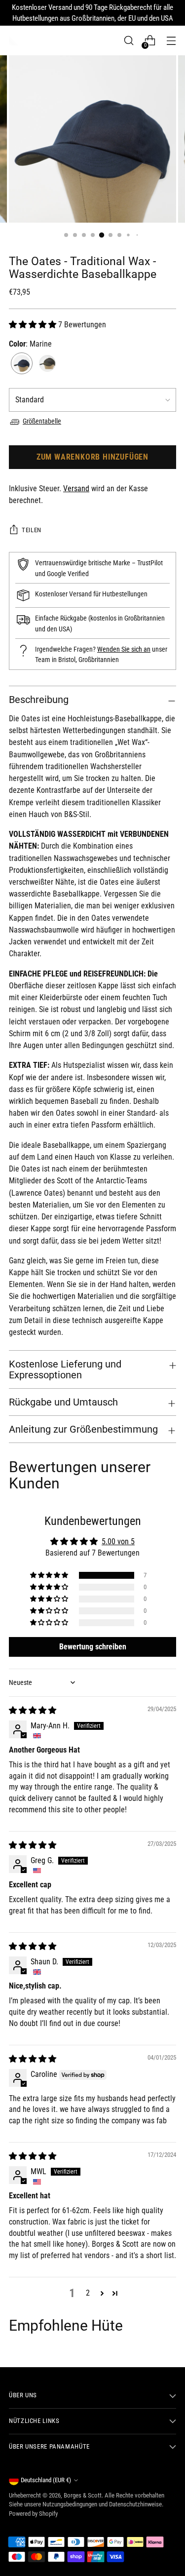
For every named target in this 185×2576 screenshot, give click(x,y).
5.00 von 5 (118, 1542)
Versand (76, 488)
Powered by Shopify (33, 2514)
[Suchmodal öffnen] (129, 41)
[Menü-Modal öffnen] (171, 41)
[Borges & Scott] (14, 40)
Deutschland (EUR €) (46, 2480)
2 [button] (88, 2293)
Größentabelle (42, 421)
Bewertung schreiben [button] (93, 1647)
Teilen (32, 530)
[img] (33, 1710)
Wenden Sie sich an (124, 649)
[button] (34, 325)
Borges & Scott (83, 2495)
